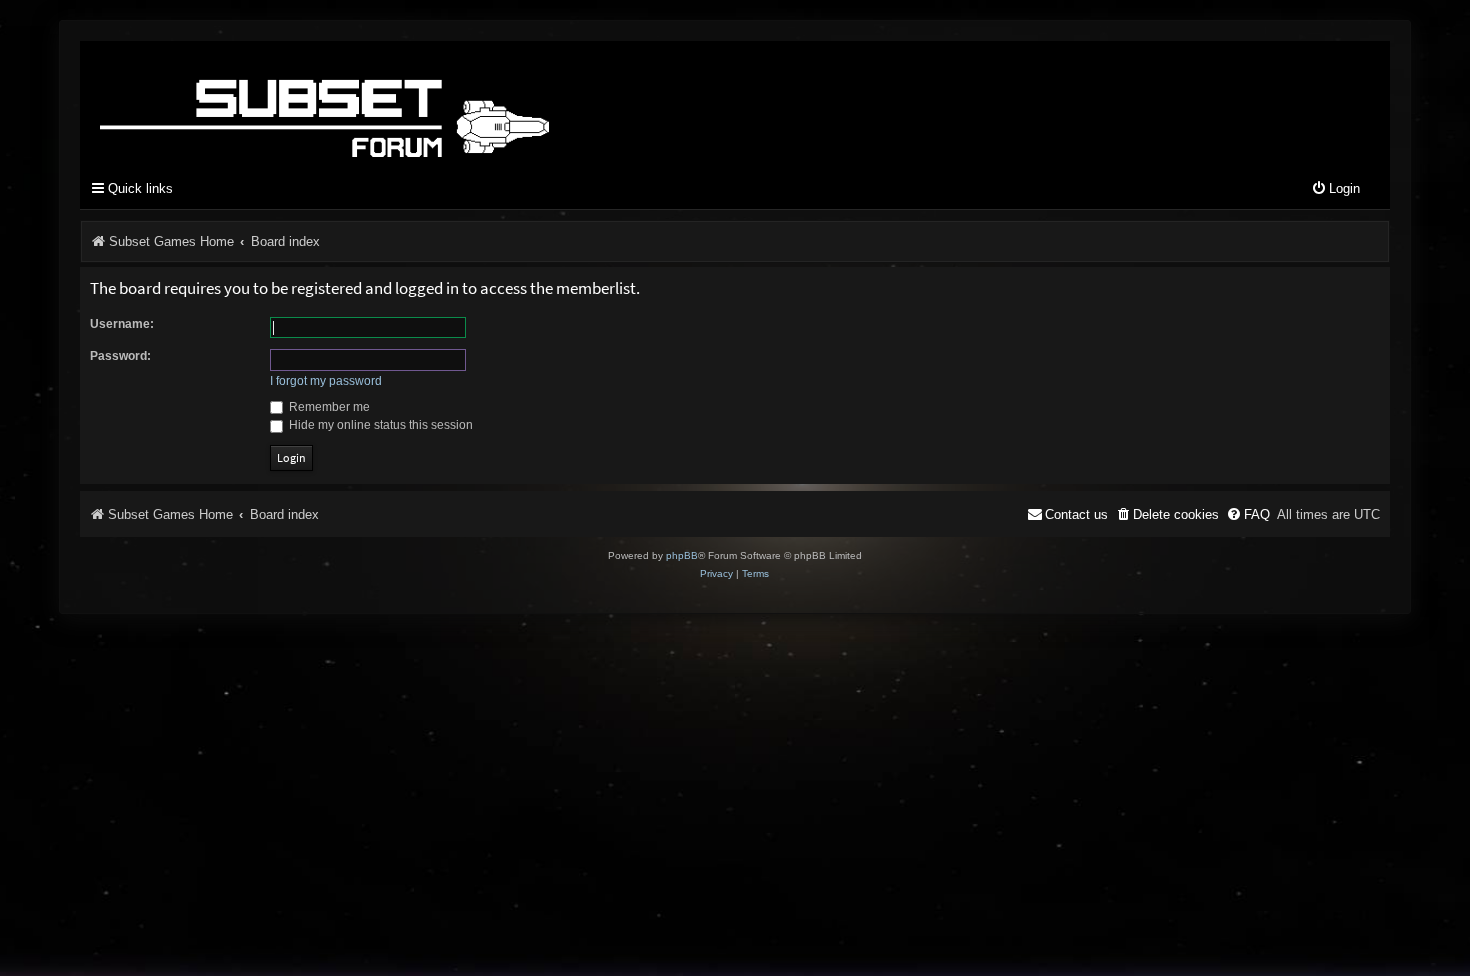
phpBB (682, 555)
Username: (122, 324)
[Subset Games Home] (450, 103)
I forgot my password (326, 381)
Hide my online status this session (379, 425)
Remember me (328, 407)
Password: (120, 356)
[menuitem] (1335, 189)
